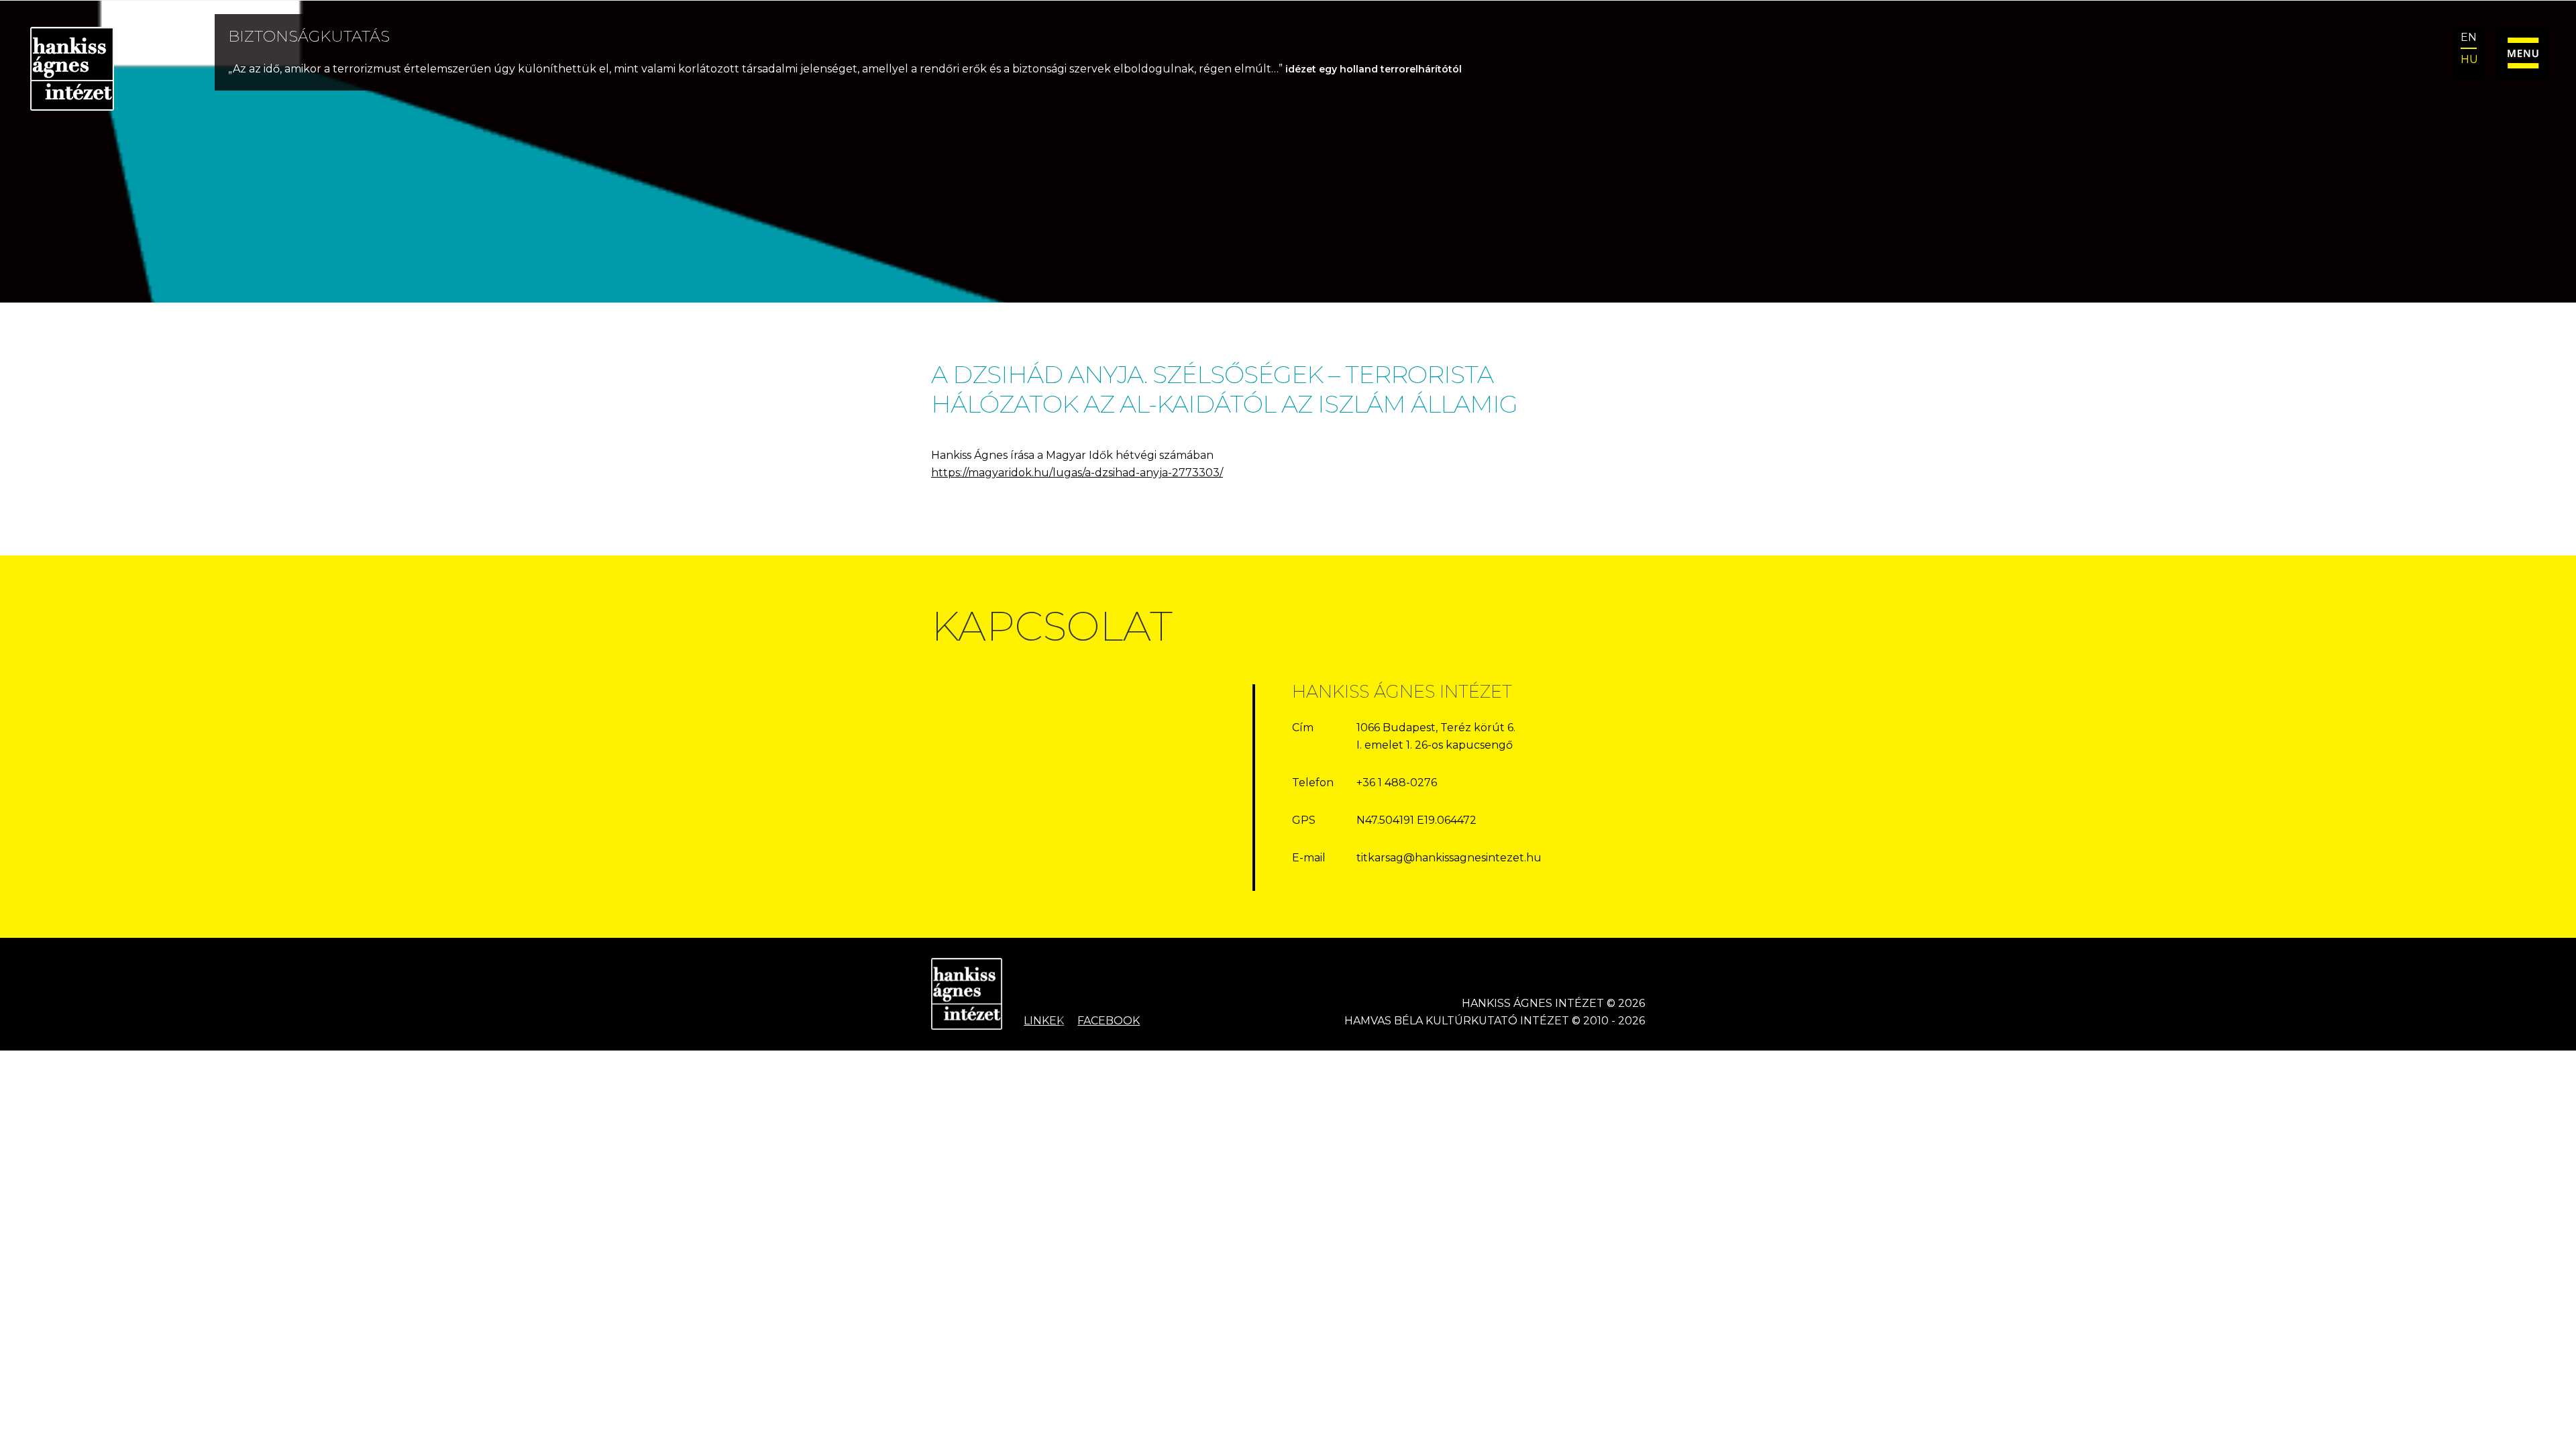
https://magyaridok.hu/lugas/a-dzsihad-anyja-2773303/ (1077, 473)
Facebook (1109, 1021)
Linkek (1044, 1021)
